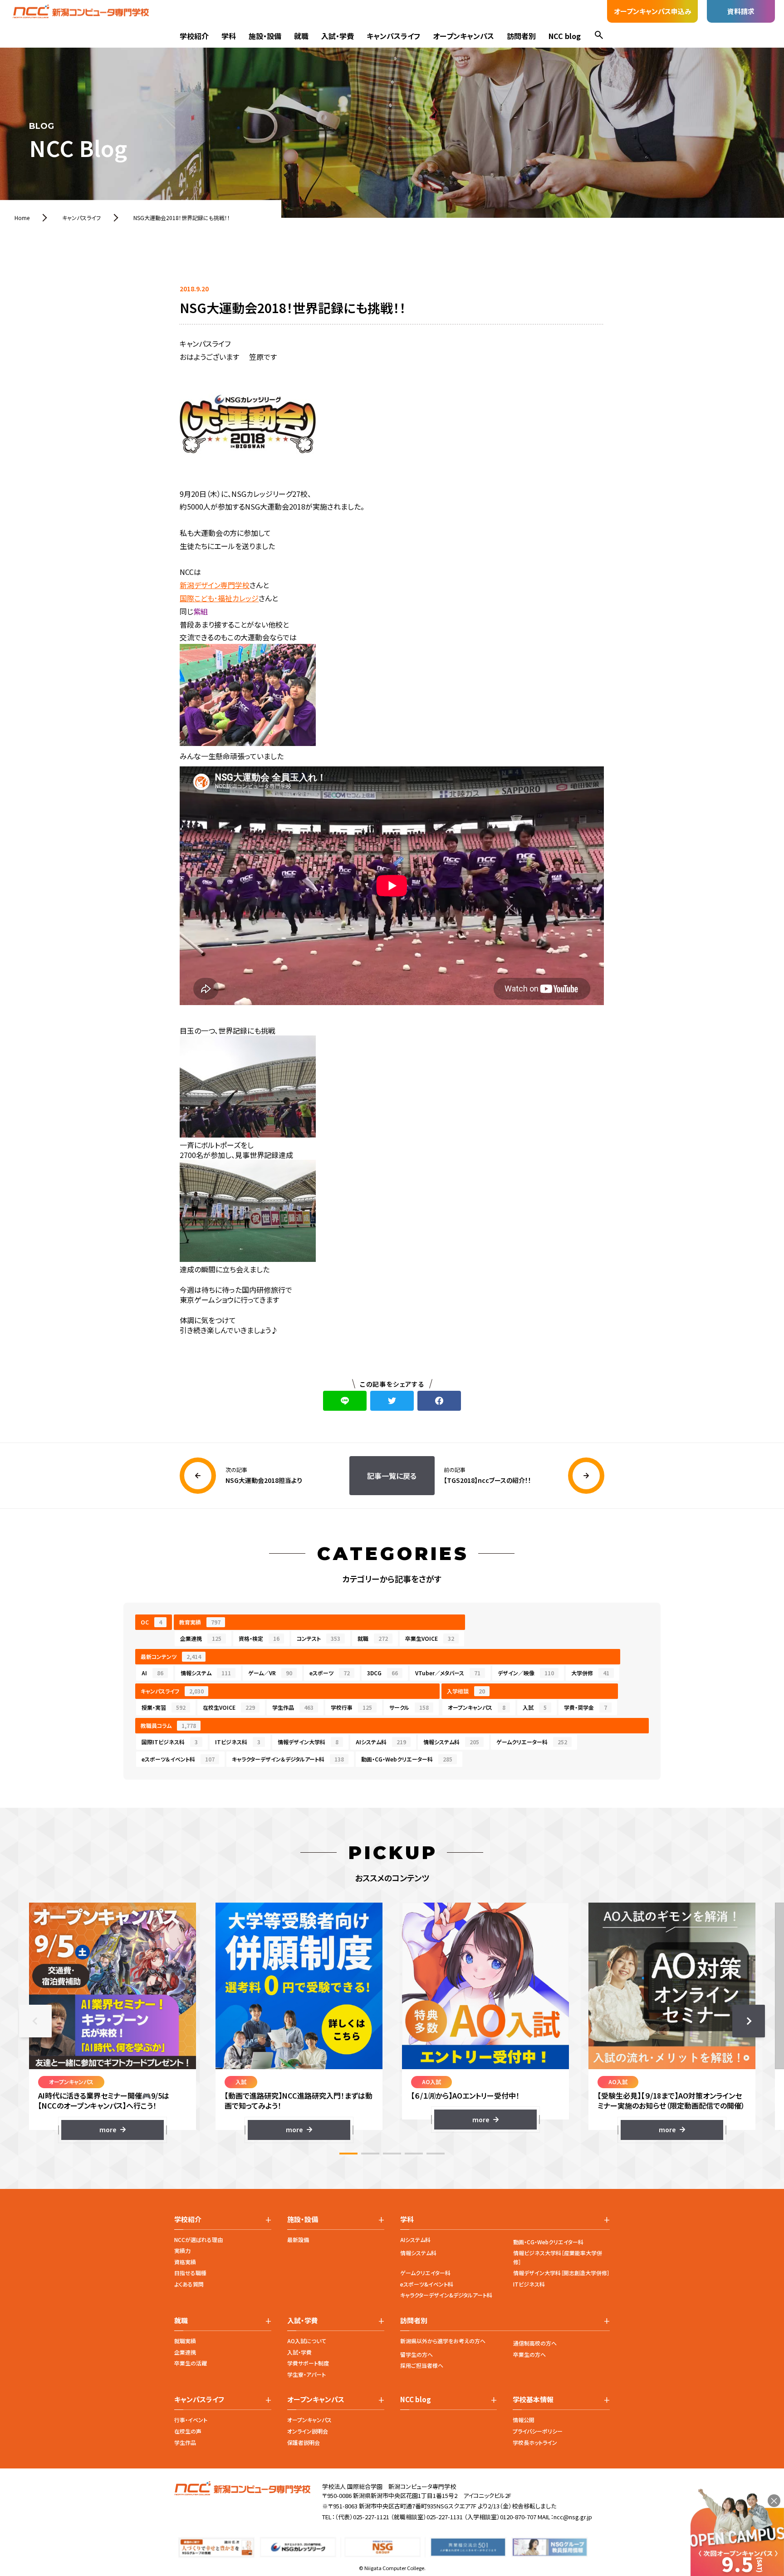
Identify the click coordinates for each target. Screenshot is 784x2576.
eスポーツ (330, 1673)
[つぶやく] (392, 1401)
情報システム (206, 1673)
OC (151, 1622)
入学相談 (466, 1691)
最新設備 (298, 2240)
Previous (35, 2021)
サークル (409, 1707)
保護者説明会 (304, 2442)
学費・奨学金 (586, 1707)
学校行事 (351, 1707)
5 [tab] (436, 2154)
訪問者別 (521, 36)
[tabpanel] (112, 2021)
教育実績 (200, 1622)
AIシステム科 (381, 1742)
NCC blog (565, 36)
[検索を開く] (599, 36)
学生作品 (293, 1707)
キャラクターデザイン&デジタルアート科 (446, 2295)
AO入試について (307, 2341)
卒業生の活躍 (191, 2363)
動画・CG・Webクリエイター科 (548, 2242)
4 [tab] (414, 2154)
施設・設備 (265, 36)
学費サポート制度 (308, 2363)
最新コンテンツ (171, 1656)
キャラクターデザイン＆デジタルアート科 (288, 1759)
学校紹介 (194, 36)
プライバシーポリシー (538, 2431)
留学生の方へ (416, 2354)
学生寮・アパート (306, 2374)
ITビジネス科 (238, 1742)
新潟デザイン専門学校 (215, 585)
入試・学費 (338, 36)
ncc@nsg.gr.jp (573, 2517)
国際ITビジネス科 (170, 1742)
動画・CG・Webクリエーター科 (407, 1759)
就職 (301, 36)
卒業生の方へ (529, 2354)
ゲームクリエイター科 (425, 2273)
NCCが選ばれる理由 (198, 2240)
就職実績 (185, 2341)
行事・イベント (191, 2420)
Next (749, 2021)
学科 (229, 36)
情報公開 (524, 2420)
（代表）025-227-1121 (362, 2517)
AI (152, 1673)
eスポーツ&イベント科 (427, 2284)
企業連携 (201, 1638)
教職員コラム (168, 1725)
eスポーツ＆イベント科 (178, 1759)
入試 (535, 1707)
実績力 (182, 2250)
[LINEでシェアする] (345, 1401)
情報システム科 (451, 1742)
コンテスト (318, 1638)
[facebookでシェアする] (439, 1401)
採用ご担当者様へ (422, 2365)
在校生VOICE (229, 1707)
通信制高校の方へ (535, 2343)
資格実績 (185, 2262)
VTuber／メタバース (448, 1673)
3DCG (382, 1673)
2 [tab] (370, 2154)
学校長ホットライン (535, 2442)
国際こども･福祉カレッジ (219, 598)
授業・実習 (164, 1707)
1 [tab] (348, 2154)
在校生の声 (188, 2431)
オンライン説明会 (308, 2431)
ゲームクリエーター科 (532, 1742)
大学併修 (590, 1673)
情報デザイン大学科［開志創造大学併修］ (561, 2273)
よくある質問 (189, 2284)
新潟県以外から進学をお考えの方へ (443, 2341)
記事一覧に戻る (392, 1476)
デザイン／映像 (526, 1673)
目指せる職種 (190, 2273)
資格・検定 (259, 1638)
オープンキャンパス (463, 36)
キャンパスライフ (393, 36)
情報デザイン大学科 (308, 1742)
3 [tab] (392, 2154)
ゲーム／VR (270, 1673)
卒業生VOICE (430, 1638)
